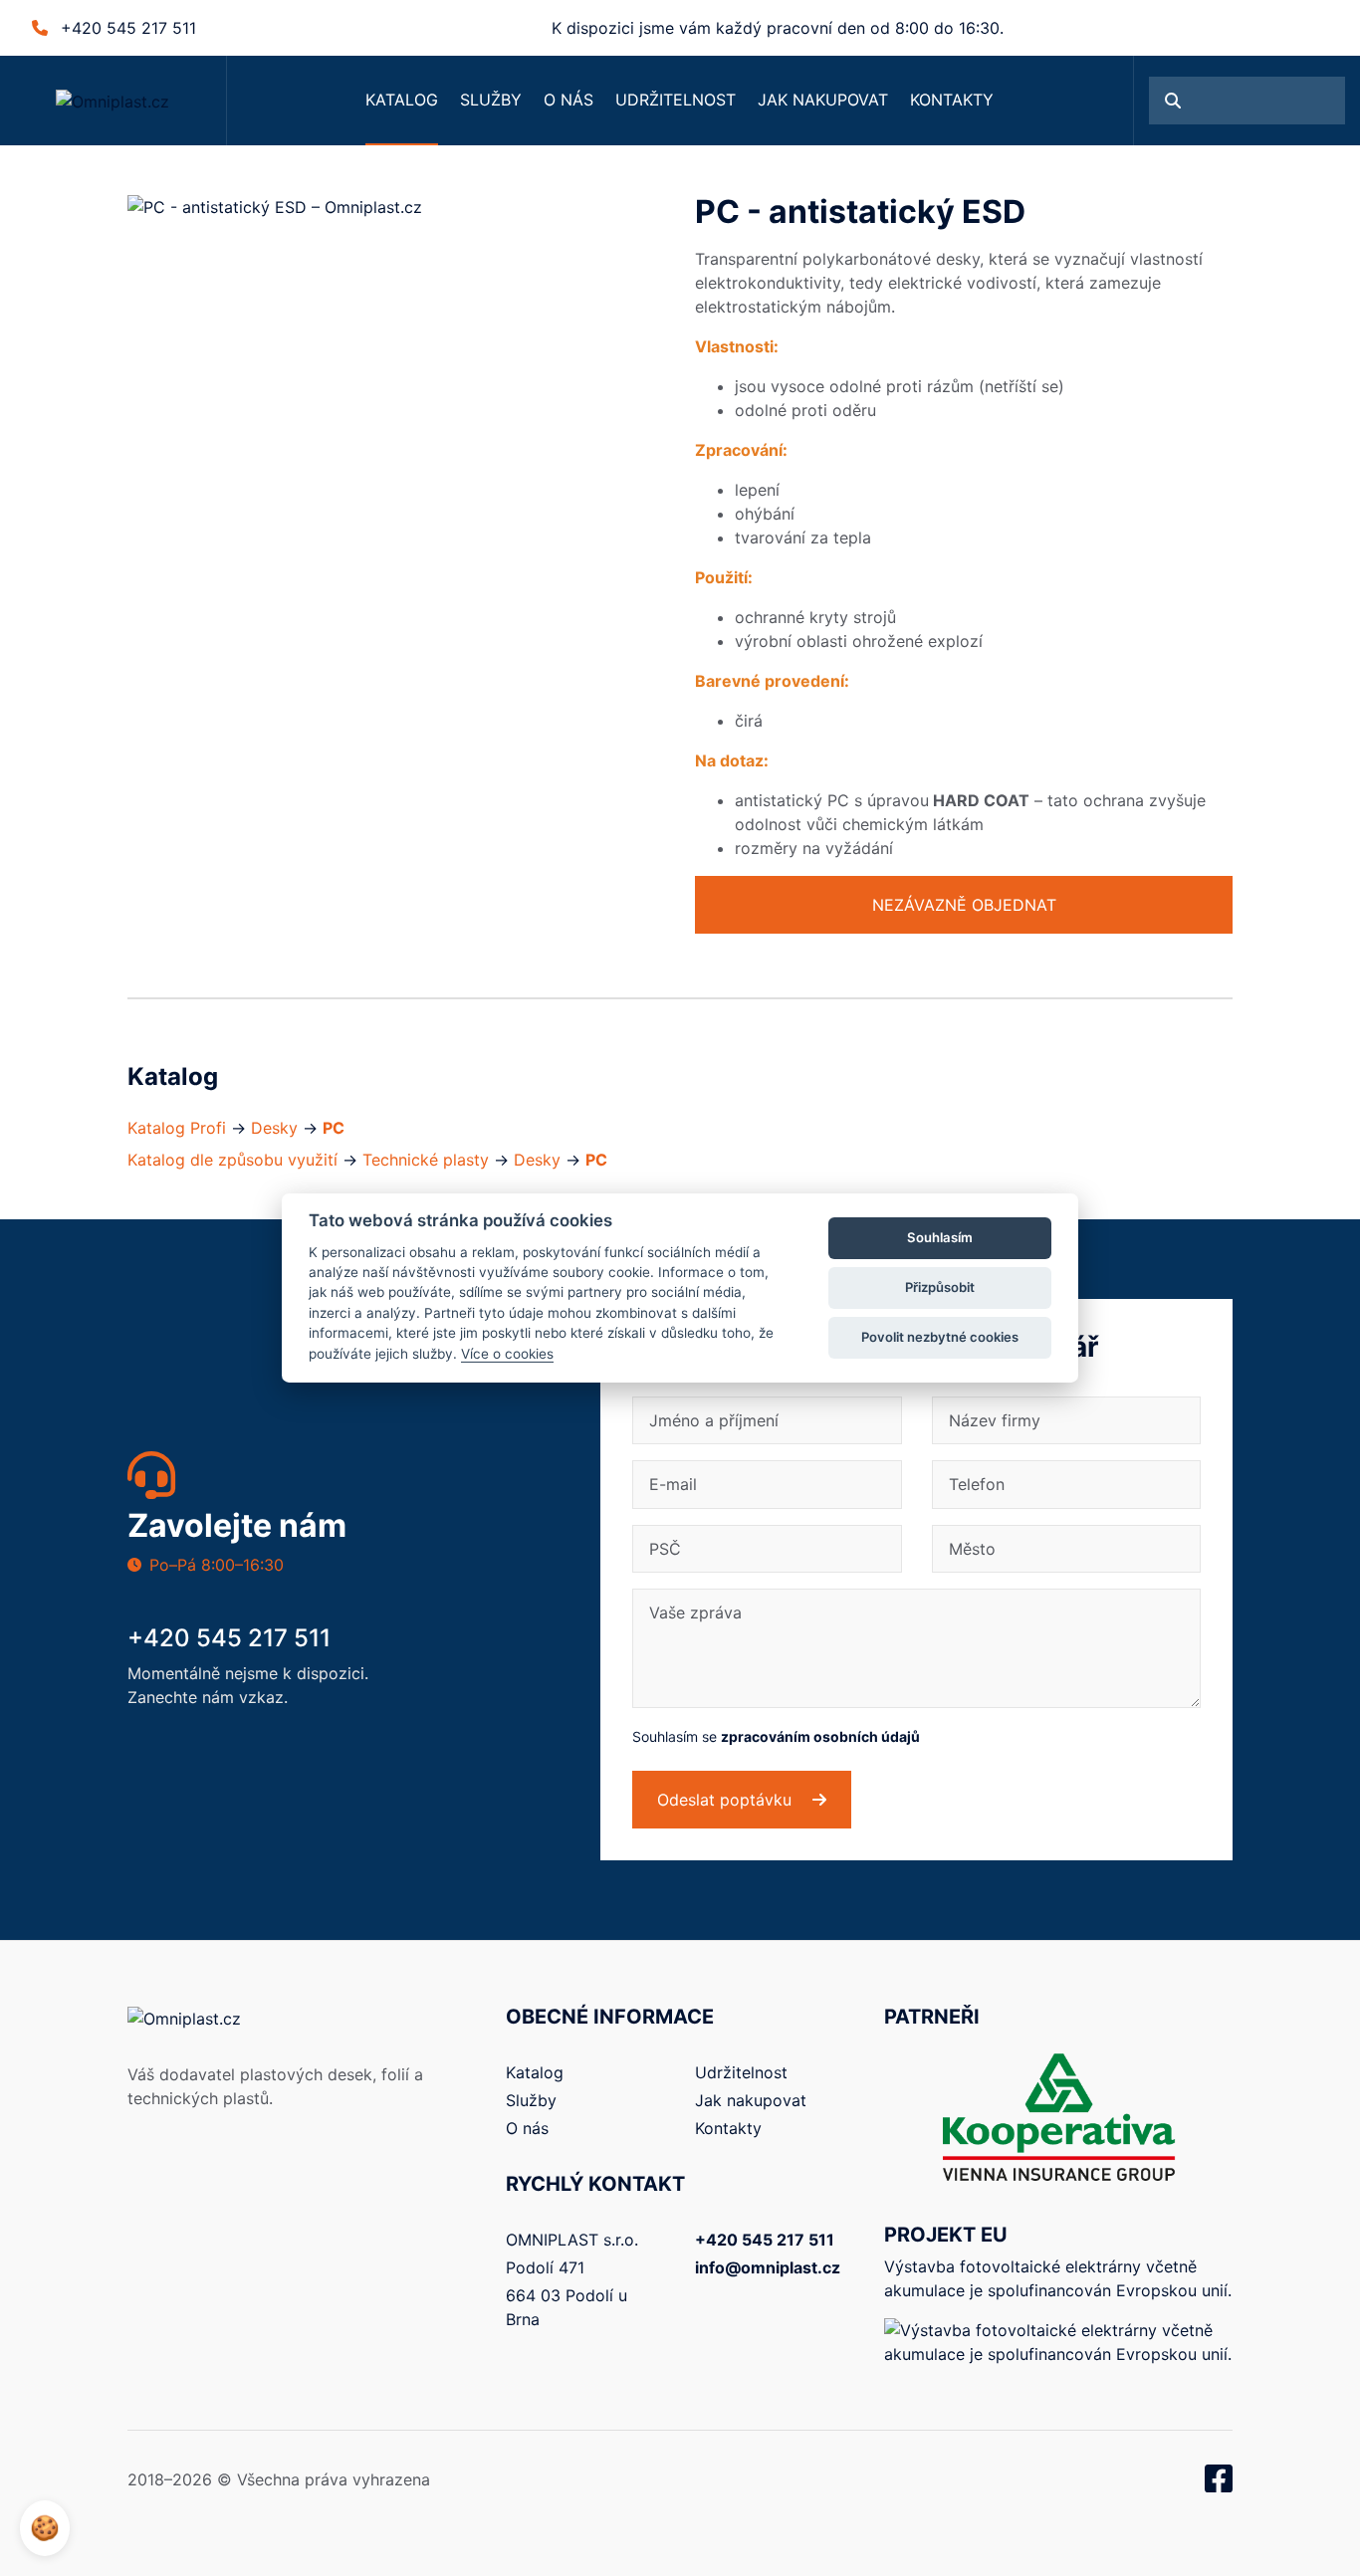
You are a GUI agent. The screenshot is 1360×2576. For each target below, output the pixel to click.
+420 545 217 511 (128, 28)
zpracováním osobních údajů (820, 1736)
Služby (491, 100)
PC (334, 1128)
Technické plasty (426, 1160)
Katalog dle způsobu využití (232, 1160)
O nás (568, 100)
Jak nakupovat (823, 100)
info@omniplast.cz (768, 2267)
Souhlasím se (776, 1736)
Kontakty (952, 100)
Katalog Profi (177, 1128)
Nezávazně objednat (964, 905)
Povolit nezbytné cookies (940, 1337)
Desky (274, 1128)
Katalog (402, 100)
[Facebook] (1219, 2484)
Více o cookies (507, 1354)
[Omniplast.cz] (113, 101)
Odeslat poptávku (727, 1800)
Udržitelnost (676, 100)
